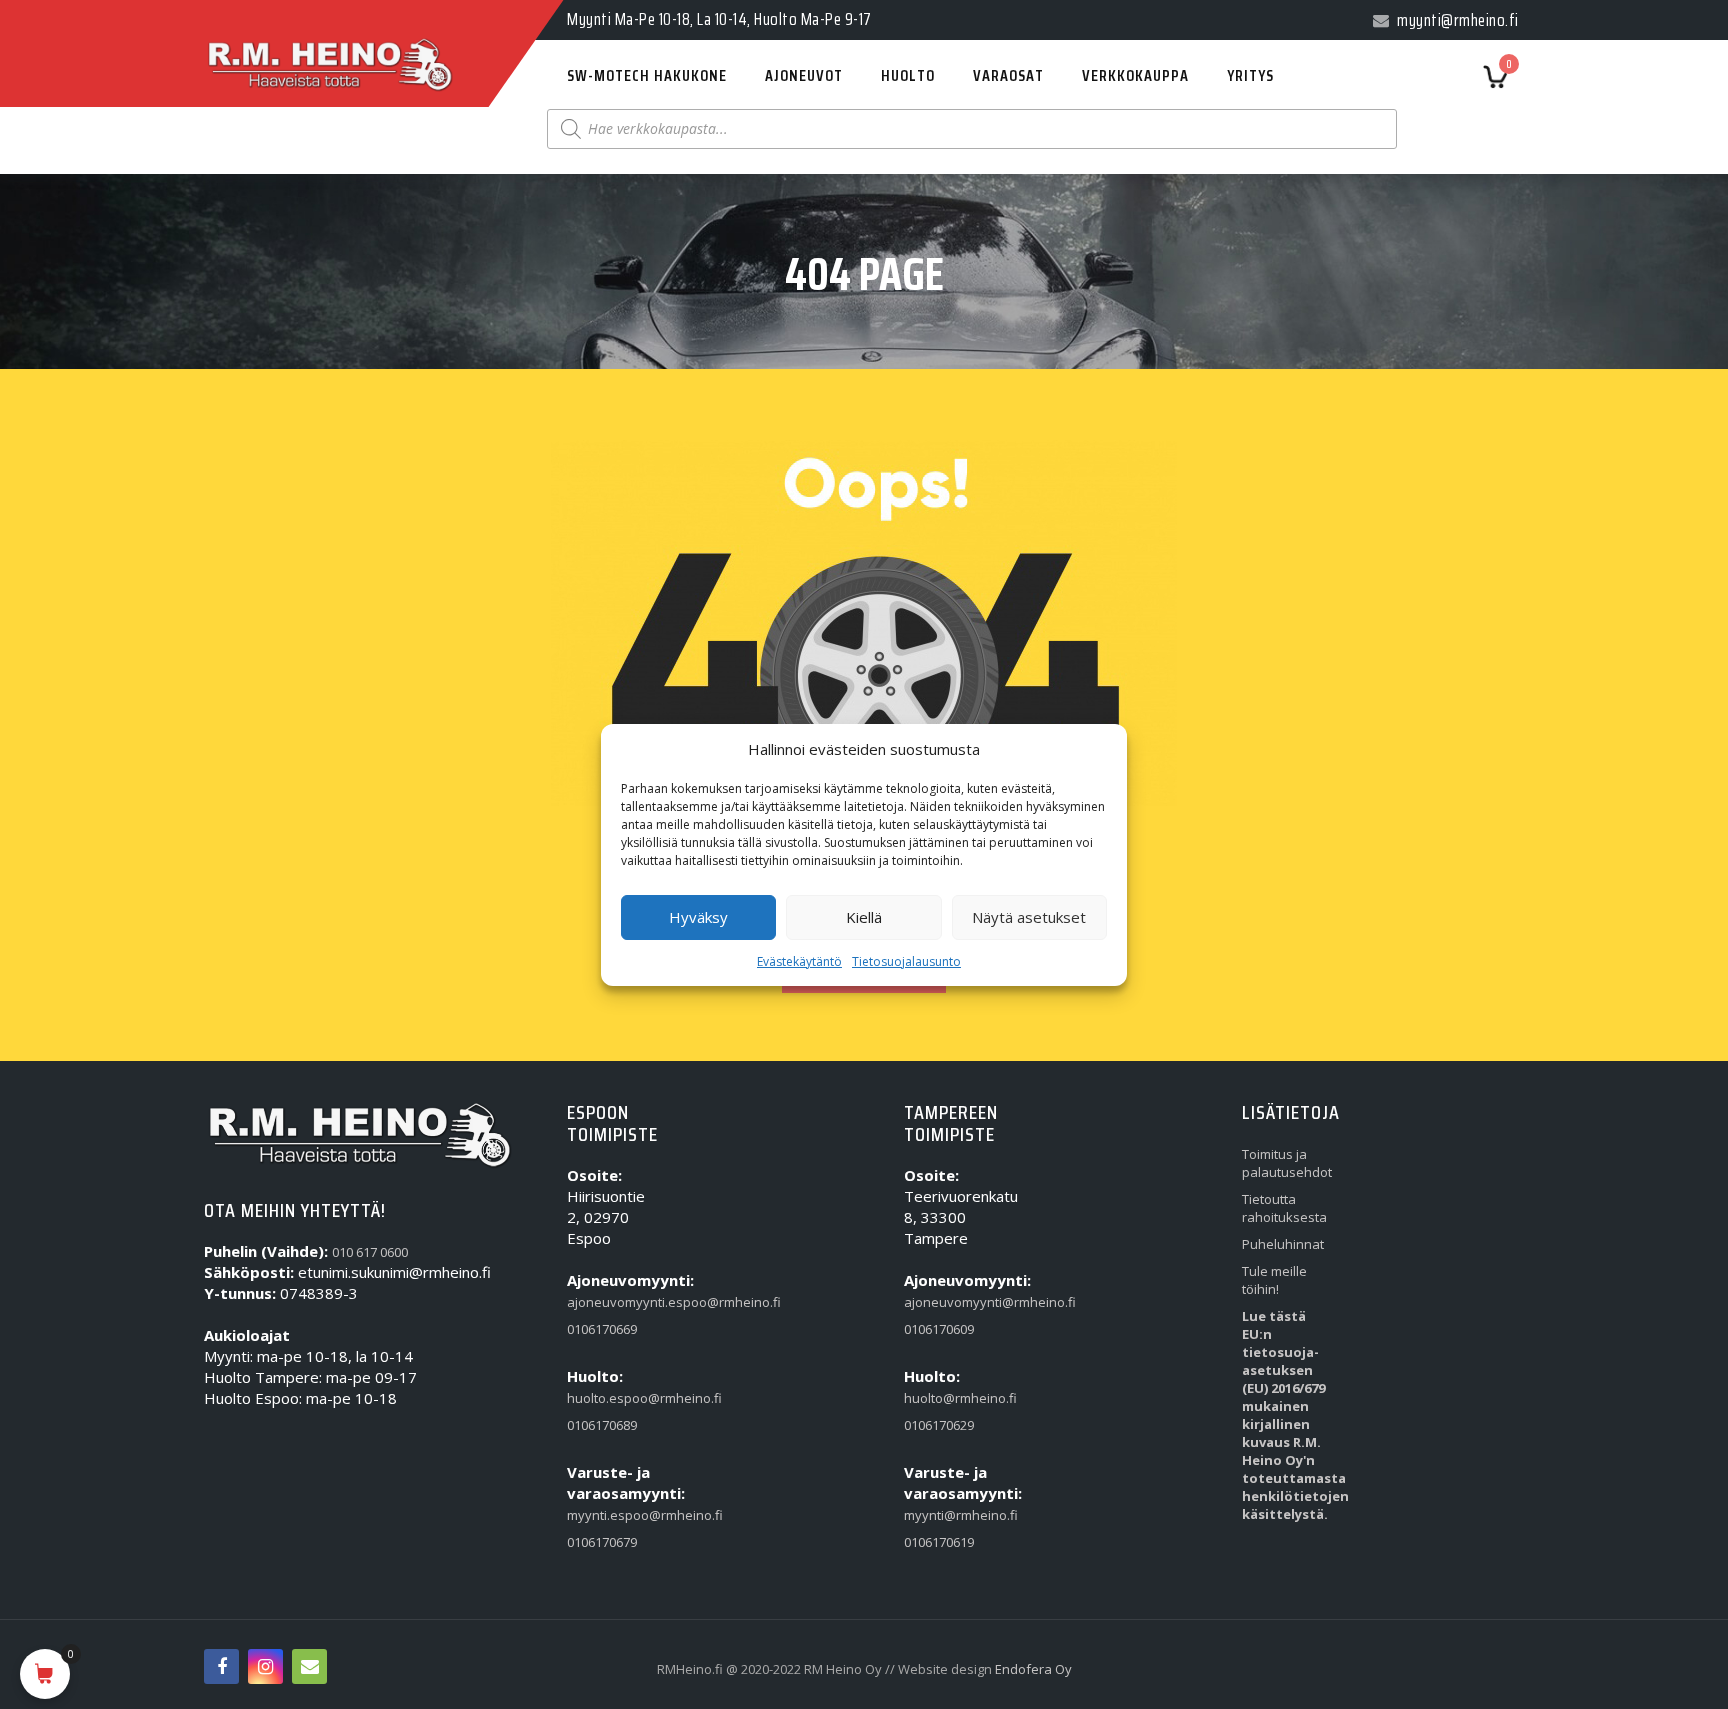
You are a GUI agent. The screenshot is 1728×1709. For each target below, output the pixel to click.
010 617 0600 (370, 1252)
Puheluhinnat (1283, 1244)
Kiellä (864, 917)
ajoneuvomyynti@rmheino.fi (950, 1302)
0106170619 (939, 1542)
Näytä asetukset (1029, 917)
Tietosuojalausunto (906, 961)
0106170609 (939, 1329)
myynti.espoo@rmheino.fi (613, 1515)
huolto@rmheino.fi (950, 1398)
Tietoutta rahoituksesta (1284, 1208)
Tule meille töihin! (1274, 1280)
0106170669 (602, 1329)
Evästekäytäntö (799, 961)
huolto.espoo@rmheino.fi (613, 1398)
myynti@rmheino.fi (950, 1515)
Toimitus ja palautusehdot (1287, 1163)
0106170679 (602, 1542)
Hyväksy (698, 917)
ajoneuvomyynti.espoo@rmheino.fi (613, 1302)
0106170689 (602, 1425)
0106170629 (939, 1425)
